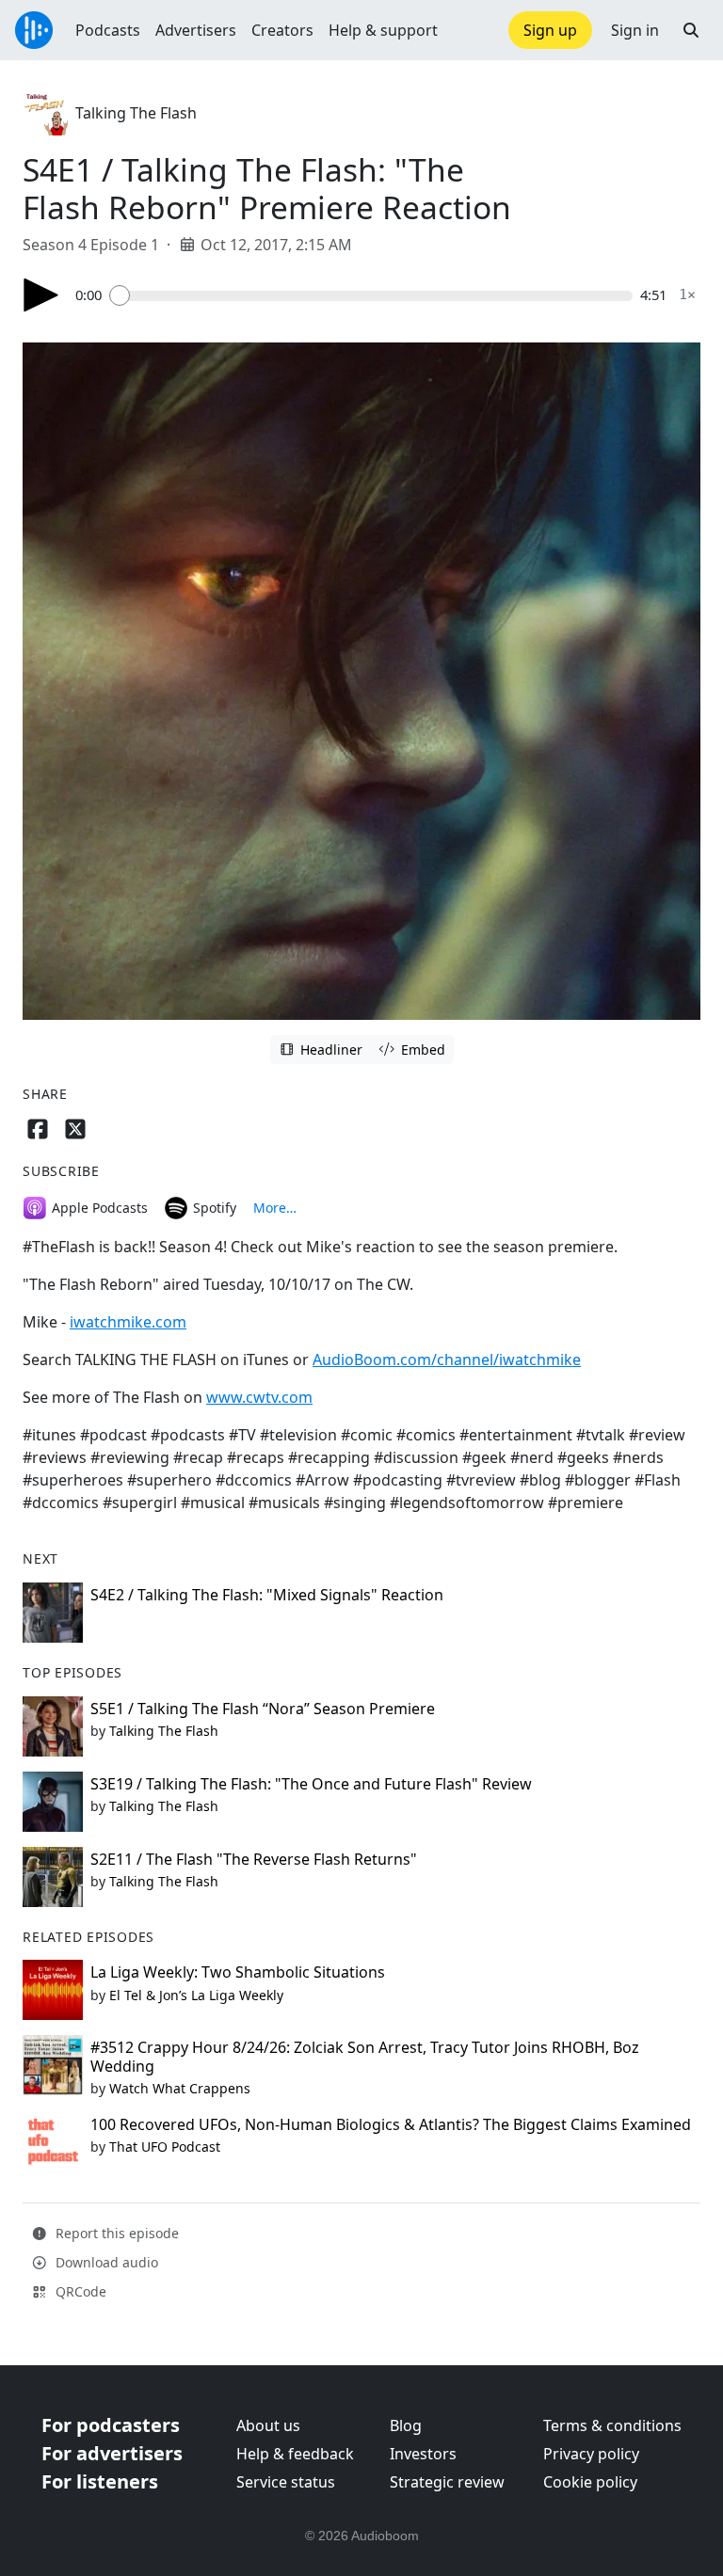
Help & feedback (295, 2454)
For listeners (100, 2481)
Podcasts (108, 30)
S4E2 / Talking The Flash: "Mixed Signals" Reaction (267, 1595)
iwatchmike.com (128, 1322)
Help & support (383, 30)
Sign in (635, 30)
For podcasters (111, 2425)
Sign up (550, 30)
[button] (691, 30)
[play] (41, 295)
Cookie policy (590, 2482)
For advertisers (112, 2453)
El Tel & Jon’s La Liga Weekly (196, 1995)
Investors (423, 2454)
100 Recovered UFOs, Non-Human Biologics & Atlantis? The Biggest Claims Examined (391, 2124)
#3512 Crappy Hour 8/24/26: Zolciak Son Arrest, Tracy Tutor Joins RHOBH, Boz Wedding (365, 2056)
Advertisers (196, 30)
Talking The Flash (136, 113)
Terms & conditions (612, 2425)
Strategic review (447, 2482)
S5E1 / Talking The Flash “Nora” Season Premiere (263, 1709)
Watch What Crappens (180, 2088)
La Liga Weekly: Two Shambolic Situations (238, 1972)
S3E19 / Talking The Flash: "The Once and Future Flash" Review (311, 1784)
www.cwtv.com (259, 1397)
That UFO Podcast (165, 2147)
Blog (406, 2425)
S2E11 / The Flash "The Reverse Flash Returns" (254, 1859)
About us (268, 2425)
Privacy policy (591, 2454)
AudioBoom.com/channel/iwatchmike (447, 1360)
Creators (282, 30)
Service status (286, 2482)
